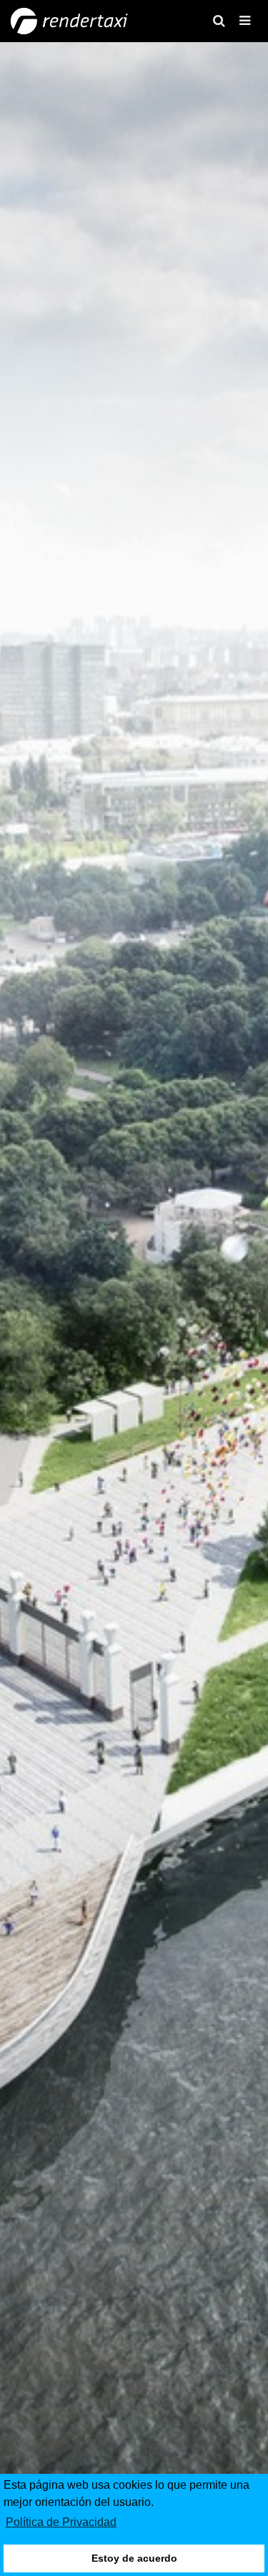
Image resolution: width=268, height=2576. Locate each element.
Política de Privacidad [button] (61, 2522)
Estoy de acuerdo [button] (134, 2558)
